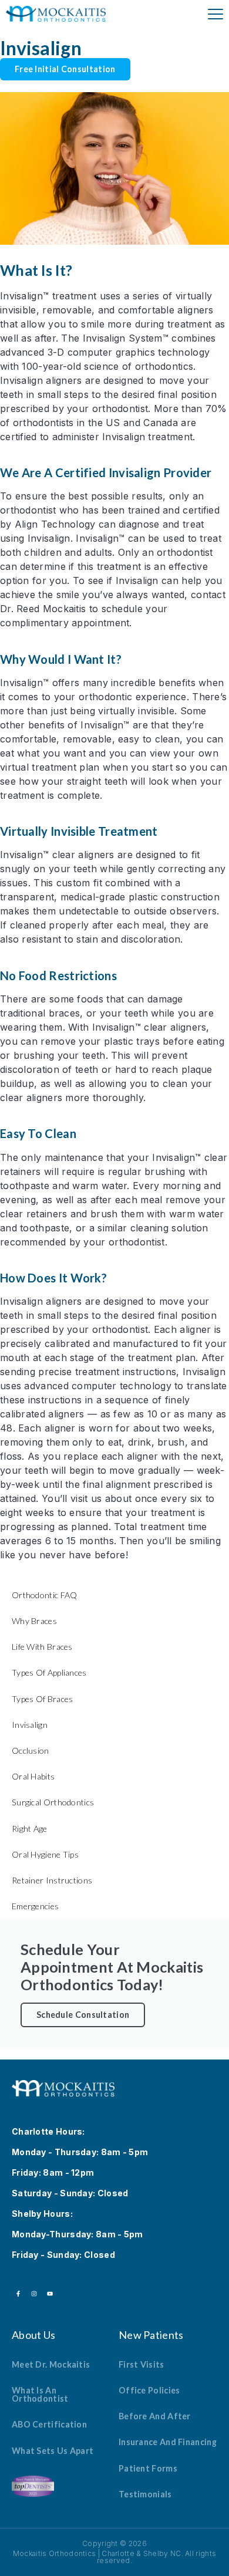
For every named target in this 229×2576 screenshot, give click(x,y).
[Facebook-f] (18, 2294)
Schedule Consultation (83, 2015)
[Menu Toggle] (215, 14)
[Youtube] (50, 2294)
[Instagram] (34, 2294)
